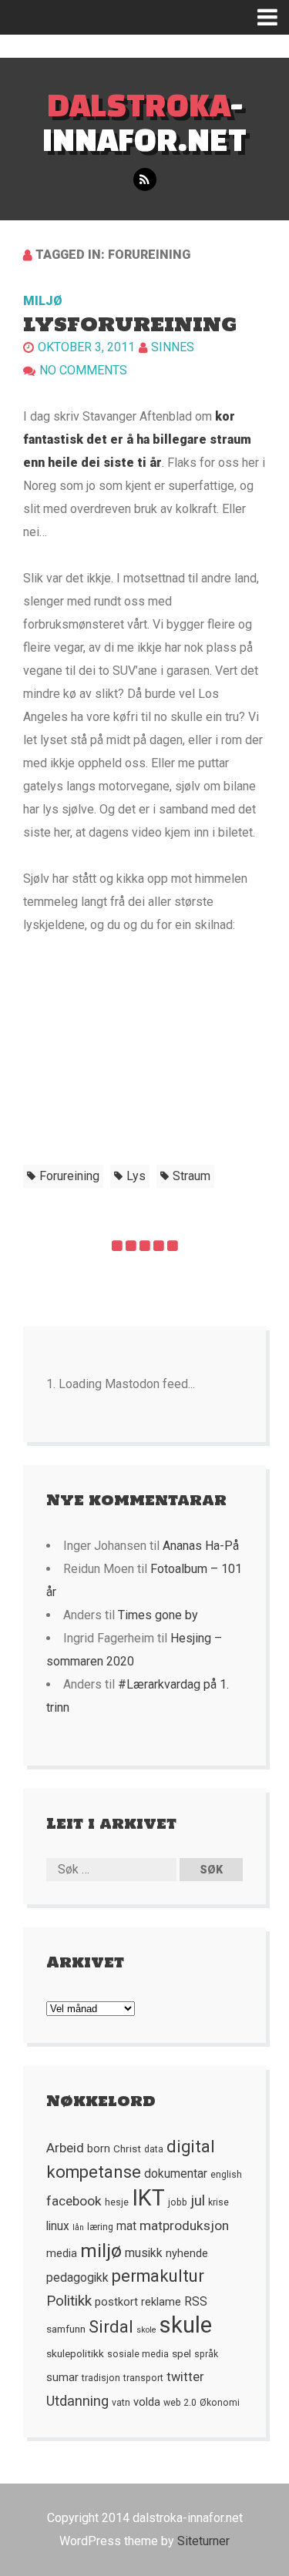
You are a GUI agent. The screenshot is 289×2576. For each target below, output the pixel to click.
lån (78, 2227)
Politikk (69, 2301)
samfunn (66, 2329)
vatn (121, 2403)
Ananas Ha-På (201, 1546)
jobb (178, 2202)
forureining (69, 1176)
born (99, 2148)
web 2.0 (180, 2403)
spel (181, 2353)
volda (147, 2402)
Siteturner (203, 2541)
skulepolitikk (75, 2353)
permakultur (158, 2276)
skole (146, 2330)
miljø (101, 2251)
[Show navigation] (273, 17)
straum (192, 1176)
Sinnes (173, 347)
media (62, 2253)
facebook (74, 2201)
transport (143, 2378)
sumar (62, 2377)
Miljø (43, 301)
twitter (185, 2377)
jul (198, 2201)
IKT (148, 2198)
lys (136, 1176)
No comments (83, 370)
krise (218, 2202)
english (226, 2175)
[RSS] (145, 180)
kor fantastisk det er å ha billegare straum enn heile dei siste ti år (137, 439)
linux (58, 2226)
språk (206, 2354)
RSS (196, 2302)
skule (186, 2325)
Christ (127, 2148)
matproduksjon (184, 2225)
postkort (116, 2302)
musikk (144, 2253)
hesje (117, 2202)
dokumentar (176, 2174)
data (154, 2149)
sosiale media (138, 2354)
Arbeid (65, 2148)
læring (100, 2227)
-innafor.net (144, 122)
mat (126, 2226)
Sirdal (111, 2327)
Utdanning (77, 2401)
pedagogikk (77, 2278)
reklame (161, 2302)
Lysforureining (130, 324)
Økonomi (220, 2403)
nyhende (187, 2253)
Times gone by (158, 1615)
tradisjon (101, 2378)
